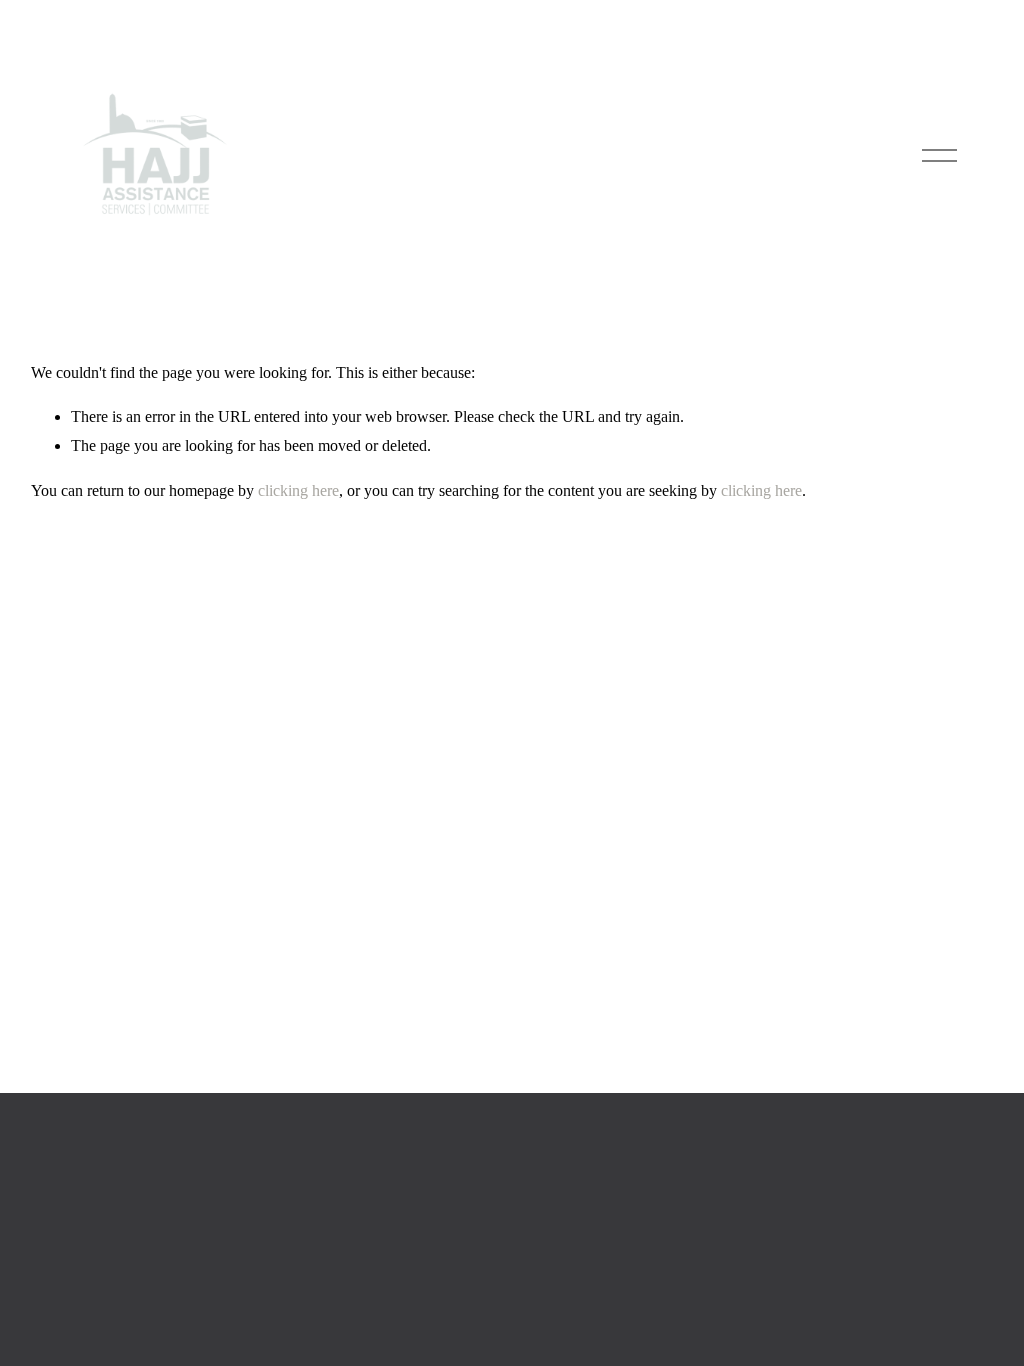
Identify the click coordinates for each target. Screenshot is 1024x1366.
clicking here (298, 490)
